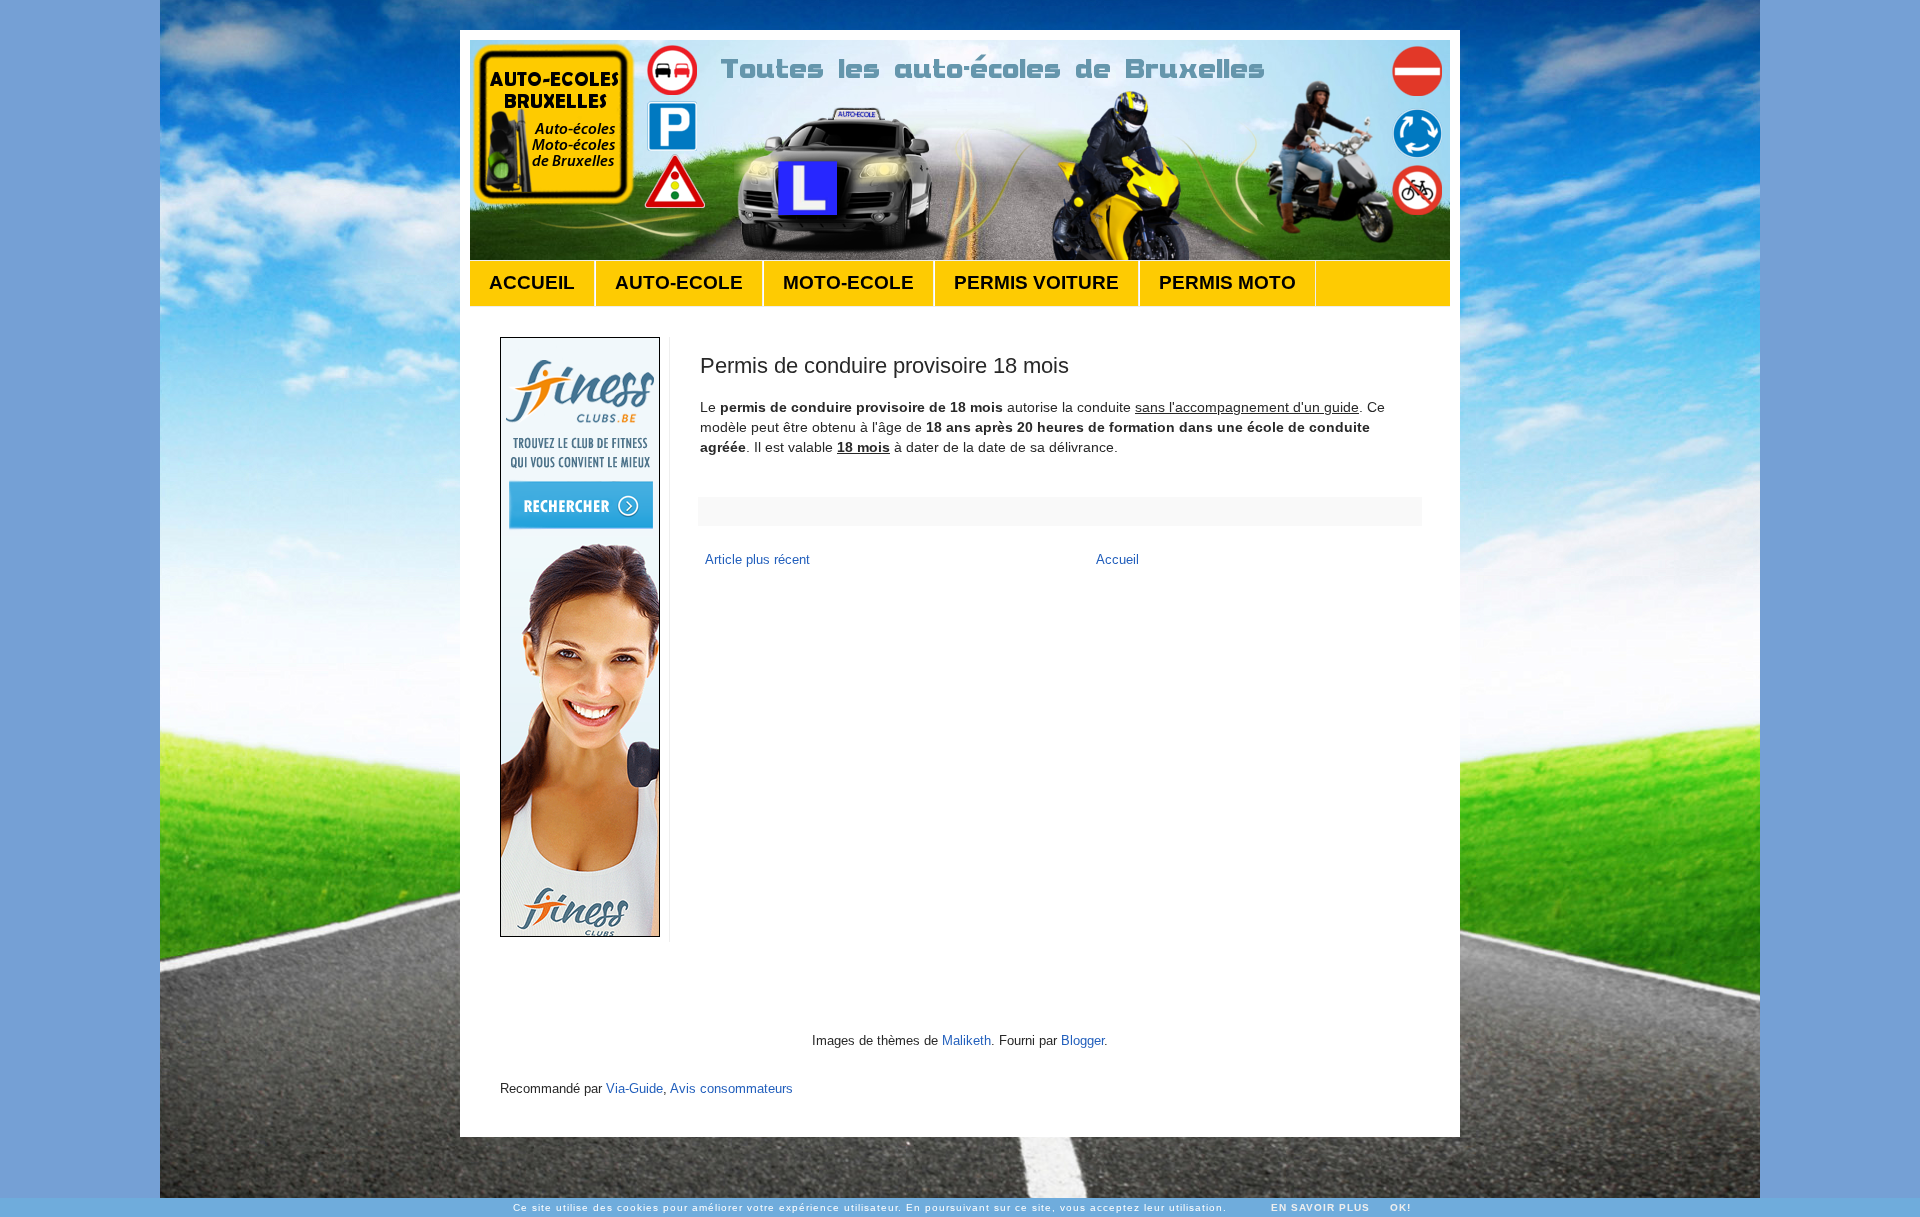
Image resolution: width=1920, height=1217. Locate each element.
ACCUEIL (532, 282)
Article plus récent (757, 559)
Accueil (1117, 559)
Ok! (1400, 1207)
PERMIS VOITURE (1036, 282)
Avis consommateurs (731, 1088)
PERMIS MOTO (1227, 282)
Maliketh (966, 1040)
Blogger (1082, 1040)
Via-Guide (634, 1088)
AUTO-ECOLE (679, 282)
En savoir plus (1320, 1207)
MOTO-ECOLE (848, 282)
